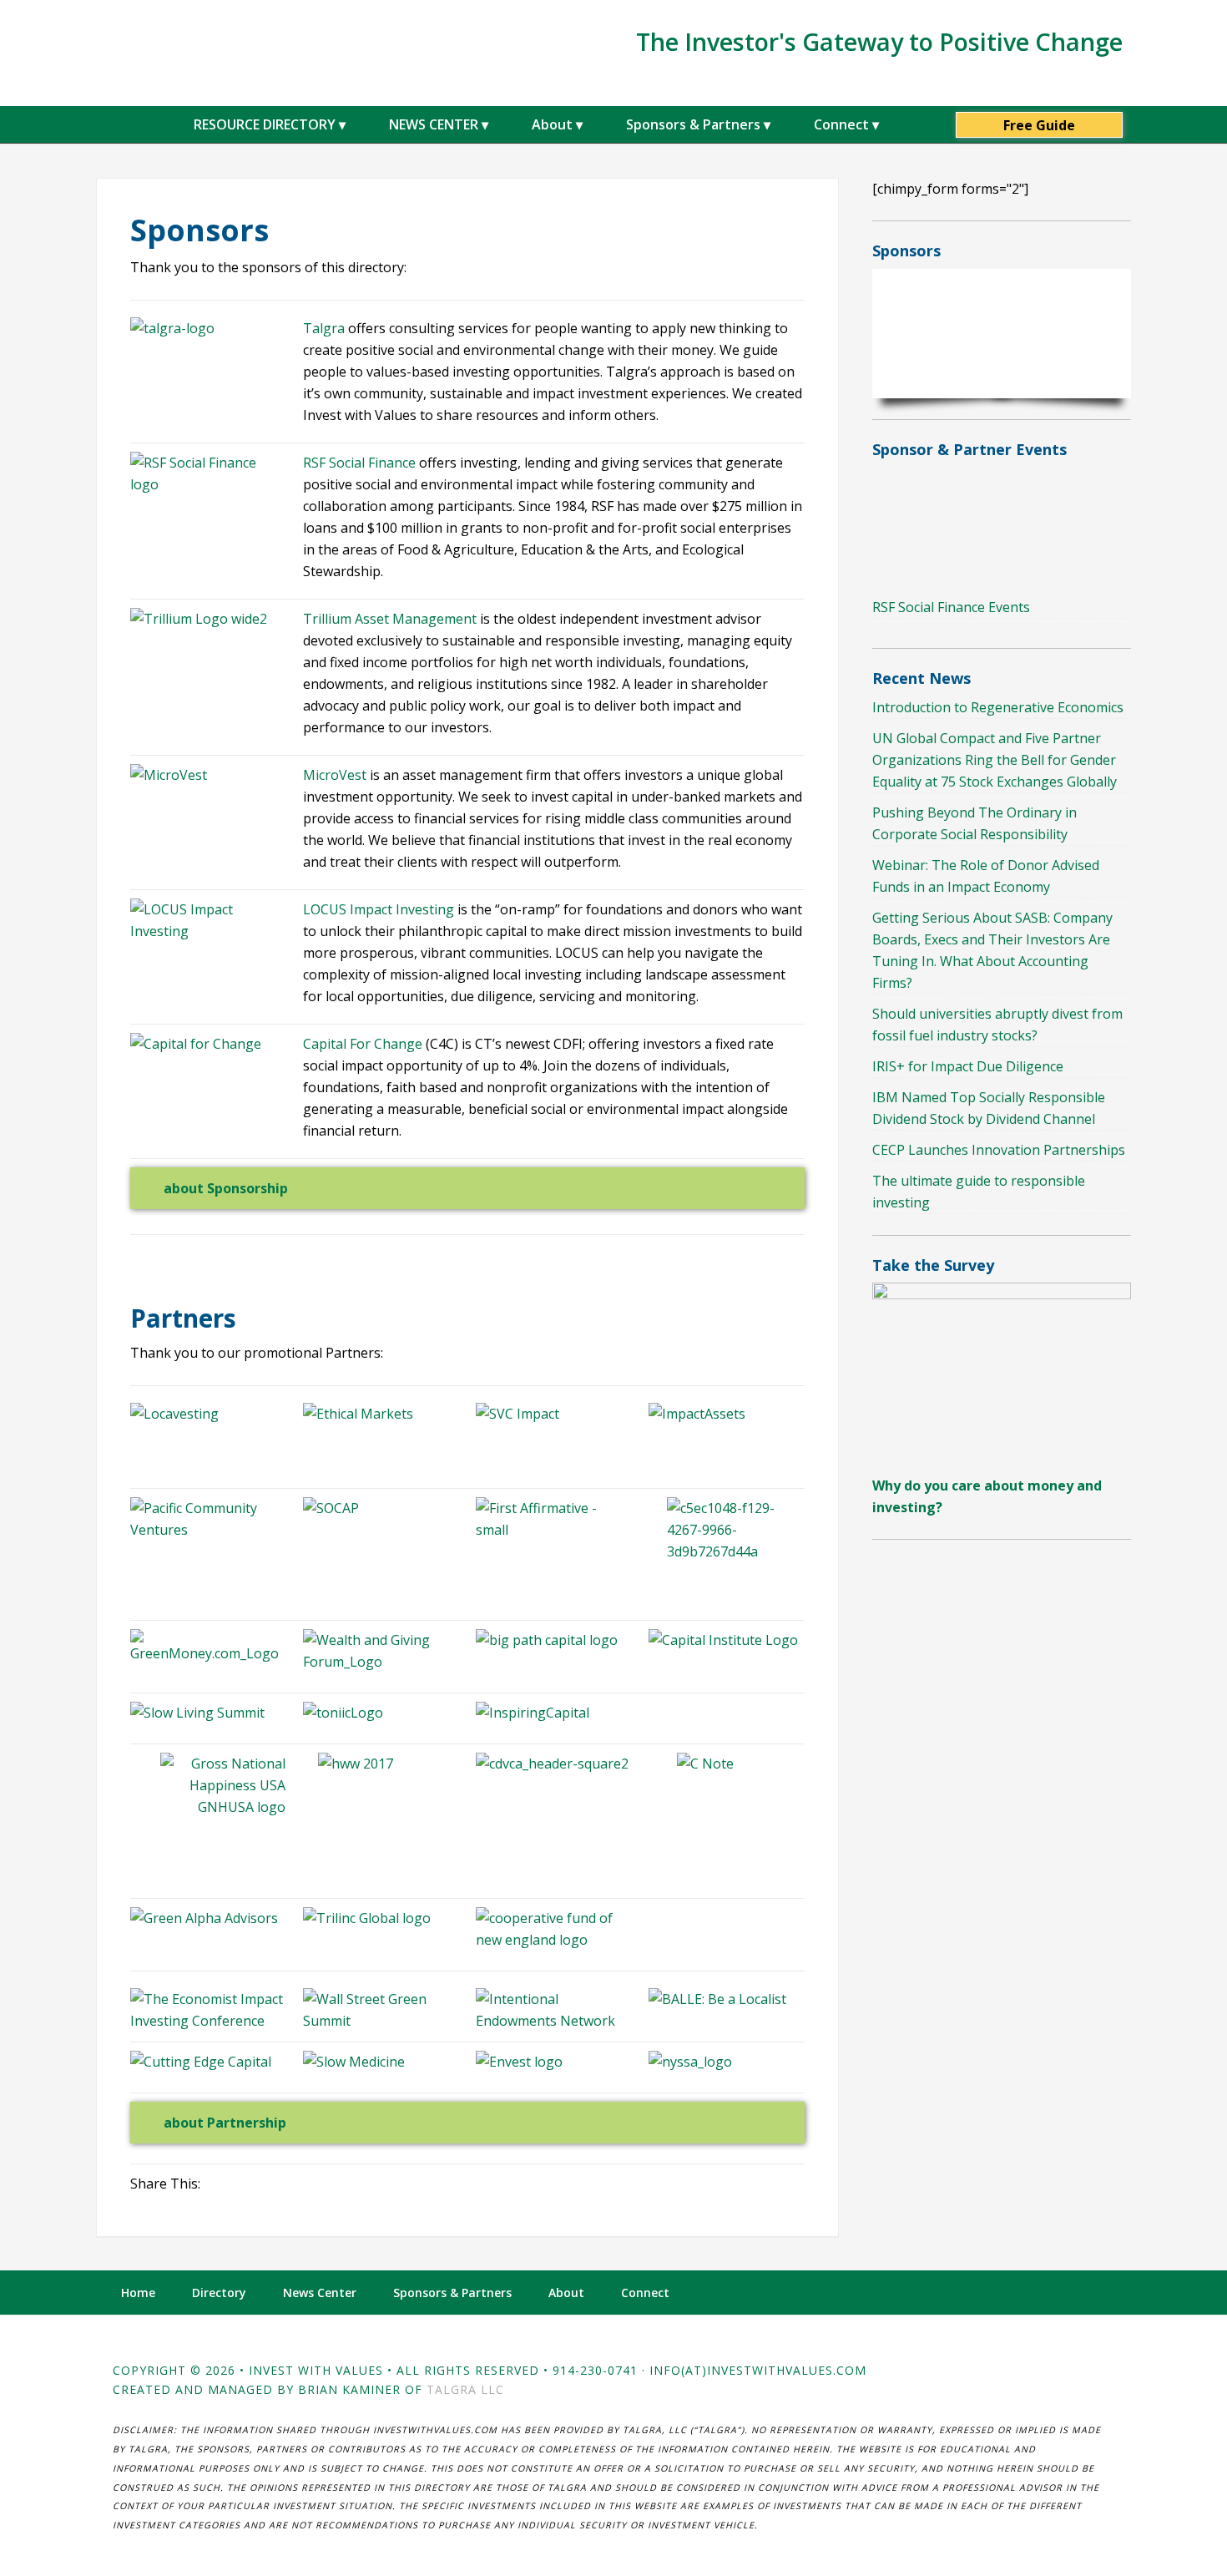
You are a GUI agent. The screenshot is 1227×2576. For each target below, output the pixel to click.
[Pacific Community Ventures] (208, 1519)
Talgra (324, 328)
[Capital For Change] (196, 1044)
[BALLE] (717, 1999)
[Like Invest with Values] (1064, 2292)
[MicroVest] (169, 775)
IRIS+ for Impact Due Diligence (968, 1066)
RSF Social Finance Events (951, 607)
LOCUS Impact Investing (379, 909)
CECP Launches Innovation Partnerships (999, 1150)
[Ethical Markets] (358, 1414)
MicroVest (335, 775)
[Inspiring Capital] (553, 1713)
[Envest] (553, 2062)
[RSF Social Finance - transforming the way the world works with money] (208, 484)
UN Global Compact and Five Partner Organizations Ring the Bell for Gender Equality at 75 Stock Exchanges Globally (995, 760)
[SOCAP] (381, 1508)
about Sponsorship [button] (226, 1188)
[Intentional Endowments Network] (553, 2021)
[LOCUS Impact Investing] (208, 937)
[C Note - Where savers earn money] (726, 1803)
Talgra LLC (465, 2389)
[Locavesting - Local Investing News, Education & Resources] (208, 1414)
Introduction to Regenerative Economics (998, 707)
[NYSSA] (726, 2062)
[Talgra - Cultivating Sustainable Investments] (172, 328)
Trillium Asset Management (390, 619)
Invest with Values (204, 51)
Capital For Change (363, 1044)
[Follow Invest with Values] (1102, 2292)
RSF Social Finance (361, 463)
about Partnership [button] (225, 2123)
